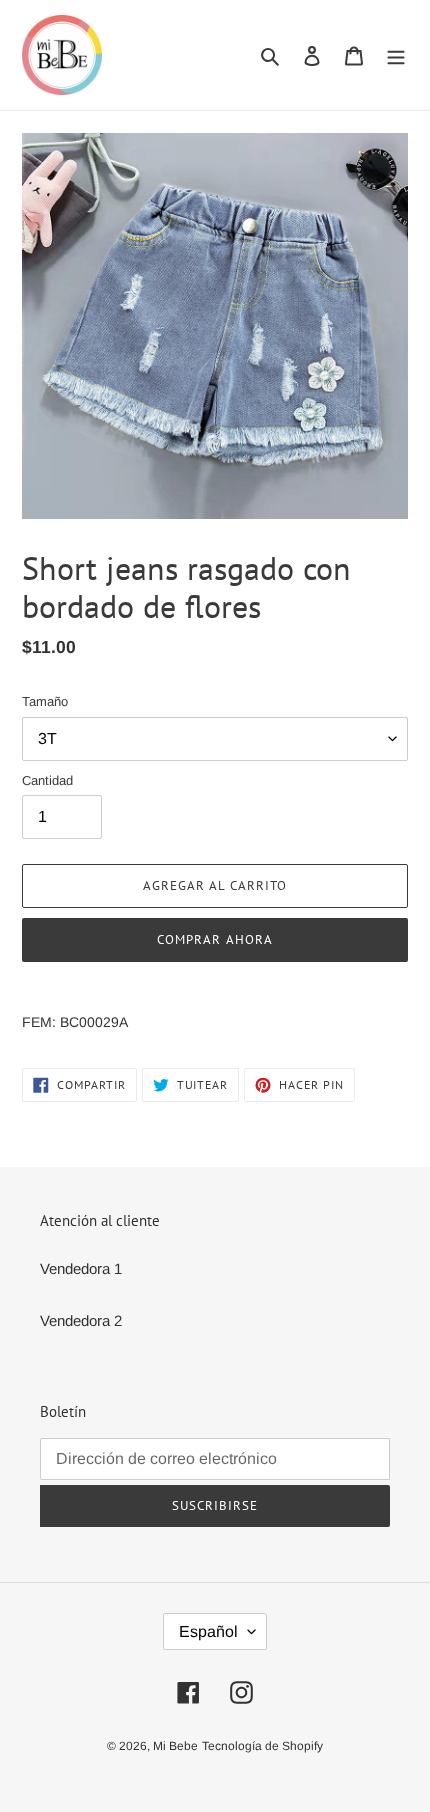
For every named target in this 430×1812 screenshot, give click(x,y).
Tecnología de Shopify (262, 1746)
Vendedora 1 (81, 1268)
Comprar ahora (215, 939)
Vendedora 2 (81, 1320)
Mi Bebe (175, 1746)
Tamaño (45, 701)
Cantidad (47, 780)
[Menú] (396, 55)
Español (208, 1631)
